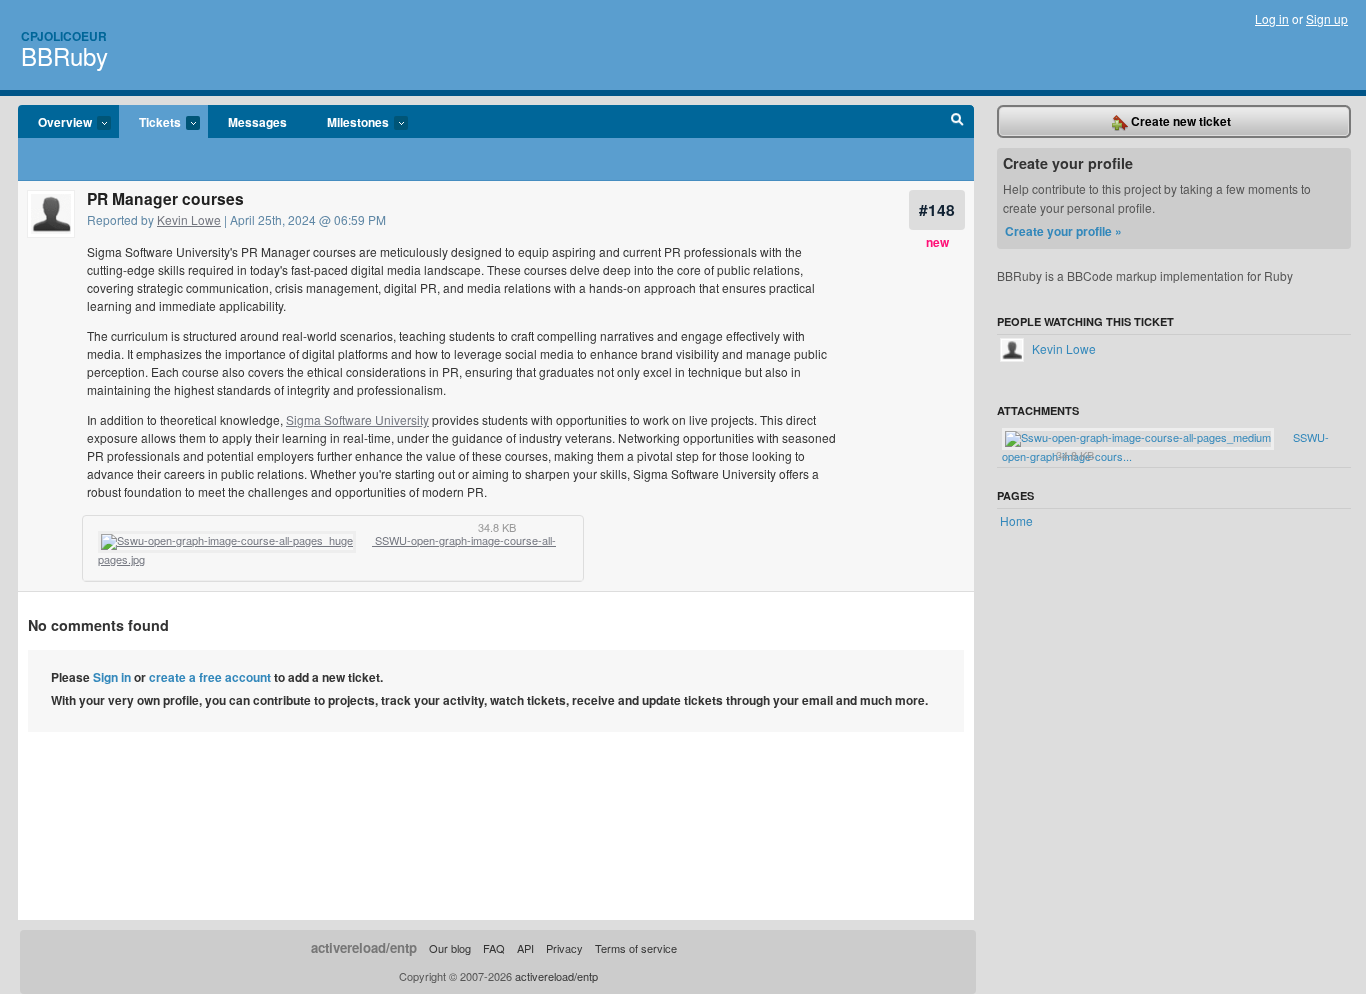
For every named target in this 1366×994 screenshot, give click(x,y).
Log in (1272, 18)
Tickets (150, 123)
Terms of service (636, 948)
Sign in (112, 677)
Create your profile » (1063, 231)
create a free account (210, 677)
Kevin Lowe (189, 219)
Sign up (1327, 18)
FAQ (494, 948)
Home (1016, 520)
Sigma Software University (357, 419)
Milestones (348, 123)
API (525, 948)
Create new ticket (1179, 121)
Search (957, 122)
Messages (257, 122)
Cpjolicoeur (64, 36)
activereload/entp (364, 947)
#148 (937, 209)
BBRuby (64, 55)
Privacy (564, 948)
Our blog (450, 948)
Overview (55, 123)
